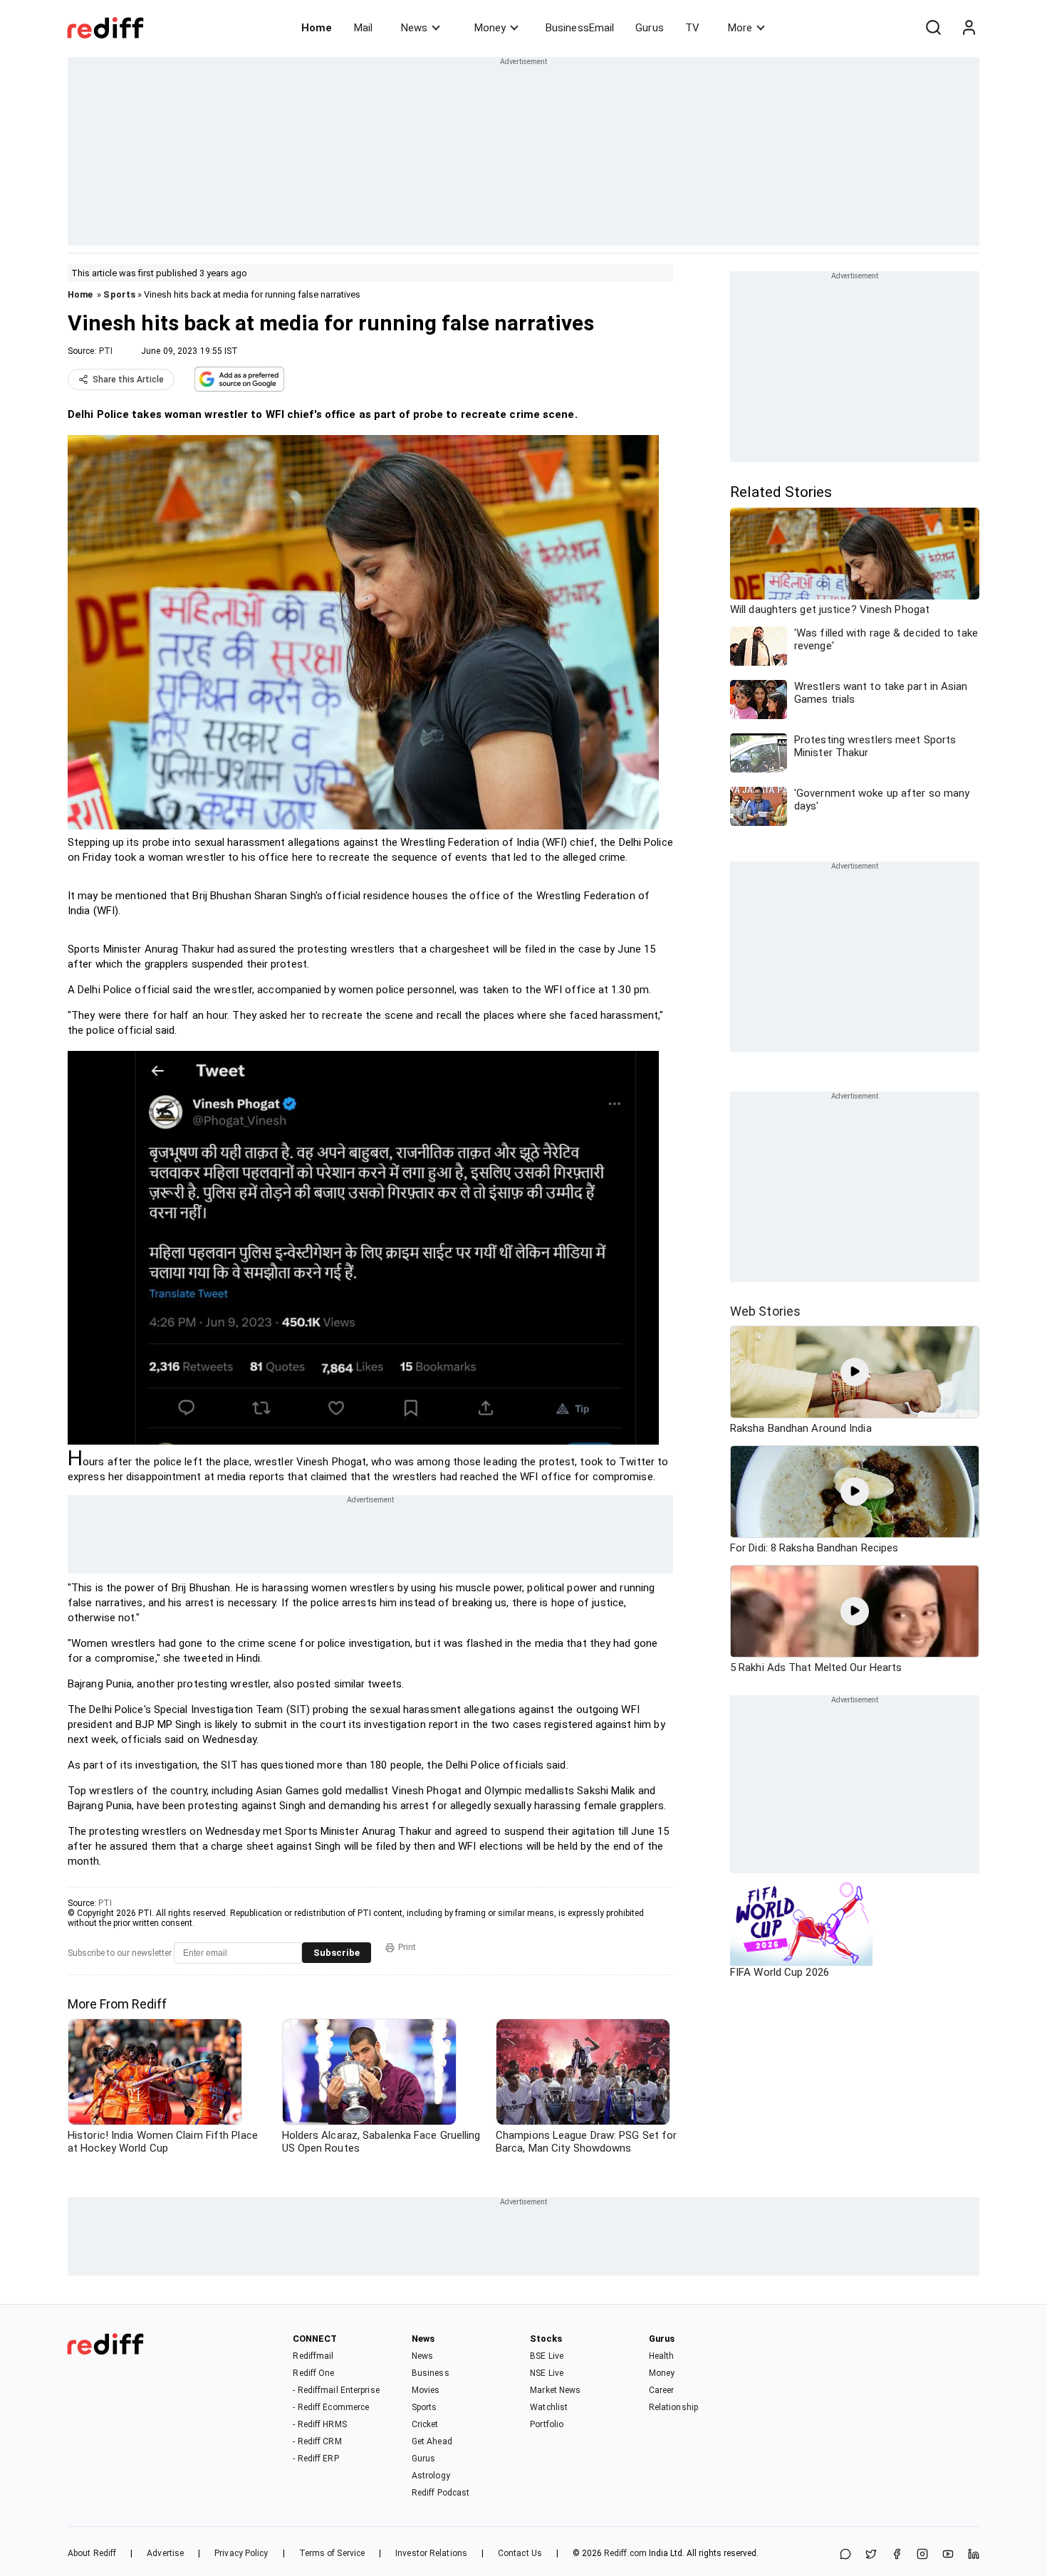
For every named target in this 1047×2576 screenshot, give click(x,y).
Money (490, 28)
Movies (426, 2390)
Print (407, 1947)
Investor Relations (431, 2553)
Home (317, 28)
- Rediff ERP (316, 2459)
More (740, 28)
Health (662, 2356)
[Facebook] (897, 2555)
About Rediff (92, 2553)
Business (431, 2373)
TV (692, 28)
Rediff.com (625, 2553)
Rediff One (313, 2373)
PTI (106, 351)
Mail (363, 28)
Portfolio (547, 2424)
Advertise (165, 2553)
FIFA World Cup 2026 (780, 1972)
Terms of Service (332, 2553)
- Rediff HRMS (319, 2424)
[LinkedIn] (974, 2555)
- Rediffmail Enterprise (336, 2390)
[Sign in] (969, 28)
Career (662, 2390)
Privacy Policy (241, 2553)
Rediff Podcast (441, 2493)
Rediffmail (313, 2356)
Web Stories (765, 1311)
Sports (119, 294)
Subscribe (337, 1953)
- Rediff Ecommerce (331, 2407)
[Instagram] (922, 2555)
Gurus (650, 28)
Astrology (431, 2476)
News (414, 28)
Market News (555, 2390)
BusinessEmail (580, 28)
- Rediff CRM (317, 2441)
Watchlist (549, 2407)
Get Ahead (432, 2441)
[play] (855, 1372)
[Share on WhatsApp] (845, 2555)
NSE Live (547, 2373)
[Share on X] (871, 2555)
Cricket (425, 2424)
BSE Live (547, 2356)
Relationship (673, 2407)
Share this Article (128, 379)
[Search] (933, 28)
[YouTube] (948, 2555)
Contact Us (520, 2553)
